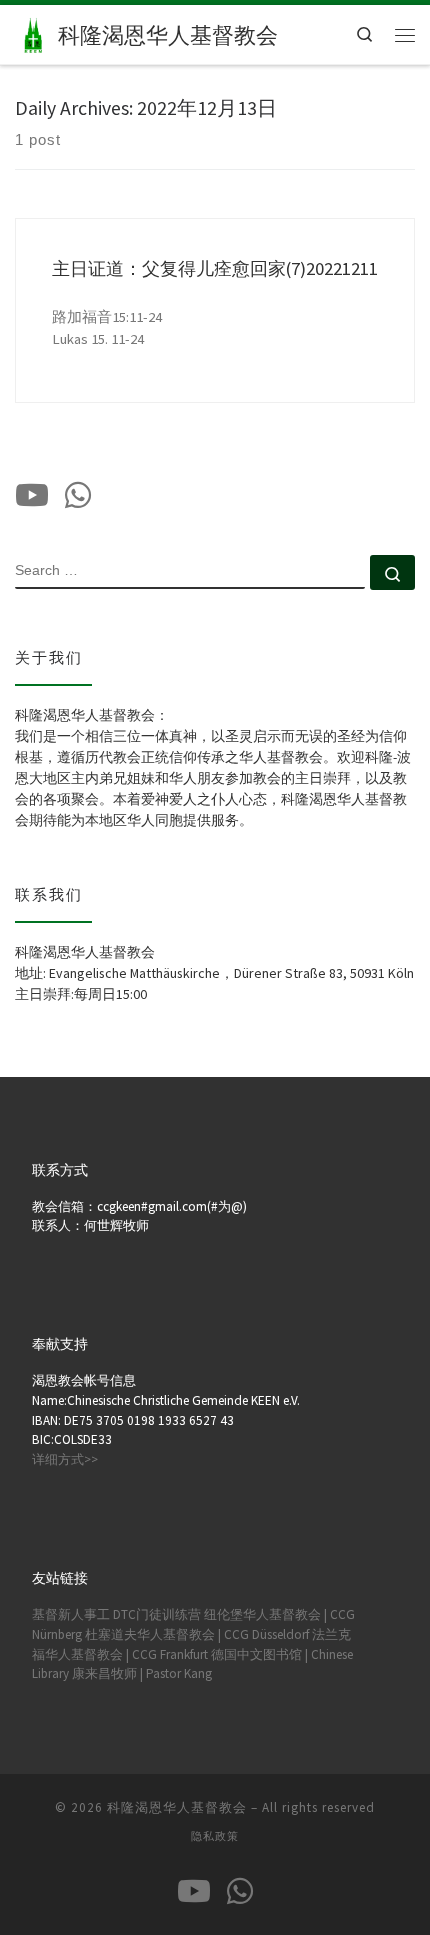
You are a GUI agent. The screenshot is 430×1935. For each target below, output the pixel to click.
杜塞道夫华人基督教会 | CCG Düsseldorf (197, 1634)
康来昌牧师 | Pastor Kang (142, 1673)
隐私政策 (215, 1836)
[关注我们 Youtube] (32, 495)
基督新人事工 (71, 1614)
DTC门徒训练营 (157, 1614)
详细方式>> (65, 1459)
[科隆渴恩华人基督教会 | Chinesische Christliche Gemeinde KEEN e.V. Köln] (33, 32)
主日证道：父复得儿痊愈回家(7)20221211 (215, 268)
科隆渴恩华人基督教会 (177, 1807)
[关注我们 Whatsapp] (78, 495)
